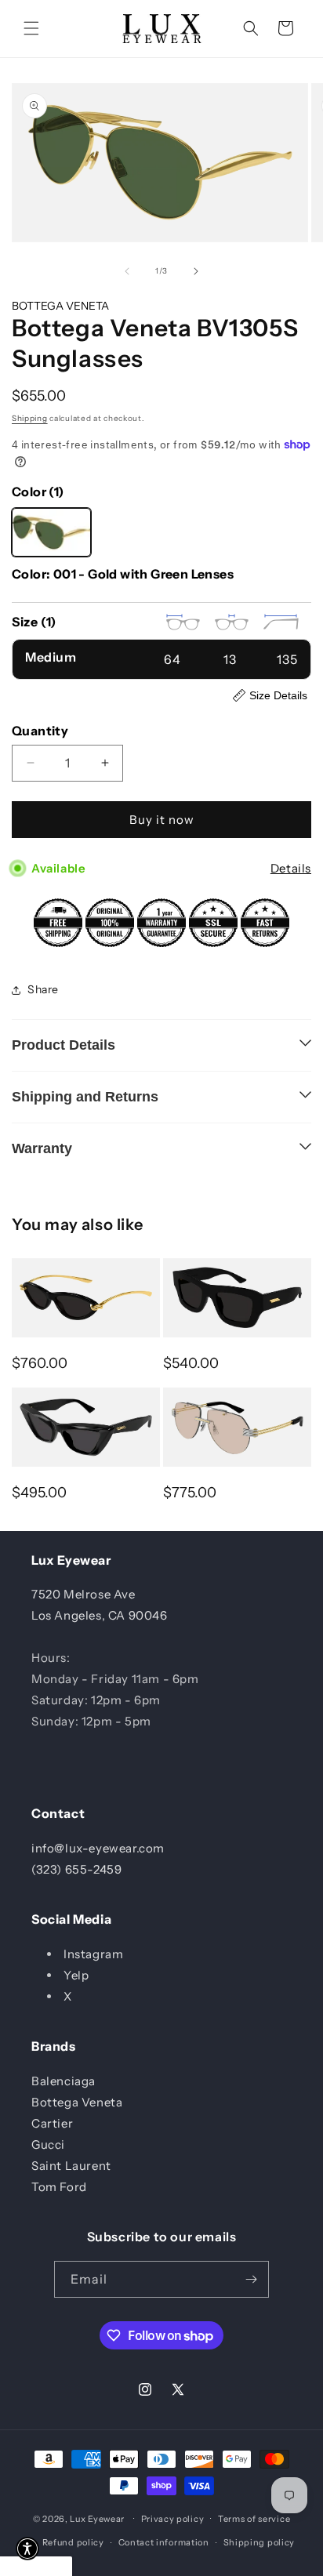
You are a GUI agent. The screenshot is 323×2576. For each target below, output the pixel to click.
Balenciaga (64, 2081)
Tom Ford (59, 2187)
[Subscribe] (251, 2279)
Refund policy (73, 2542)
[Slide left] (127, 271)
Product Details (64, 1045)
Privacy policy (173, 2519)
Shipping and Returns (85, 1097)
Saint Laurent (71, 2166)
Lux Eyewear (97, 2518)
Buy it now (162, 820)
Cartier (52, 2123)
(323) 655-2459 (76, 1869)
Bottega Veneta (77, 2102)
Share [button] (43, 989)
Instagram (93, 1954)
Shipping (30, 418)
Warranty (42, 1148)
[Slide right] (196, 271)
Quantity (40, 731)
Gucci (48, 2144)
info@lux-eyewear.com (98, 1848)
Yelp (76, 1975)
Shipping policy (259, 2542)
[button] (31, 28)
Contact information (164, 2542)
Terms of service (254, 2519)
